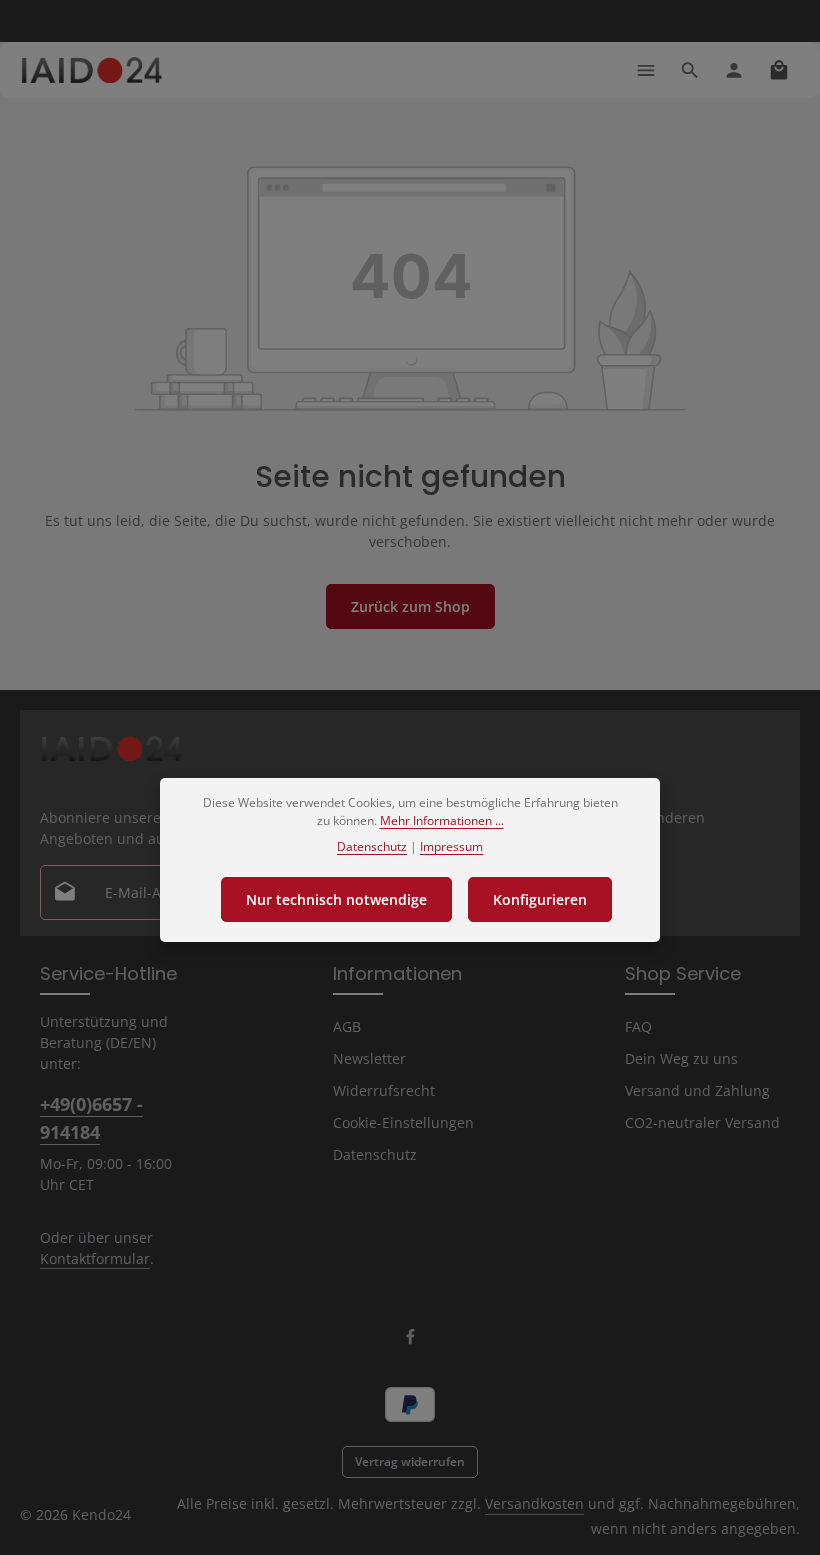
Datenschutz (375, 1154)
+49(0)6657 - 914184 (91, 1117)
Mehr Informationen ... (442, 820)
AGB (347, 1026)
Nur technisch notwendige (336, 899)
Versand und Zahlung (697, 1090)
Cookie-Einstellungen (403, 1122)
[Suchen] (690, 70)
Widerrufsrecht (384, 1090)
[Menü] (646, 70)
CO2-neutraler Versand (702, 1122)
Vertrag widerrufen (410, 1461)
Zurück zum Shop (410, 606)
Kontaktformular (95, 1258)
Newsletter (369, 1058)
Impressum (451, 846)
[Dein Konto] (734, 70)
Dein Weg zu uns (681, 1058)
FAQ (638, 1026)
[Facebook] (410, 1340)
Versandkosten (534, 1503)
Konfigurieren (540, 899)
